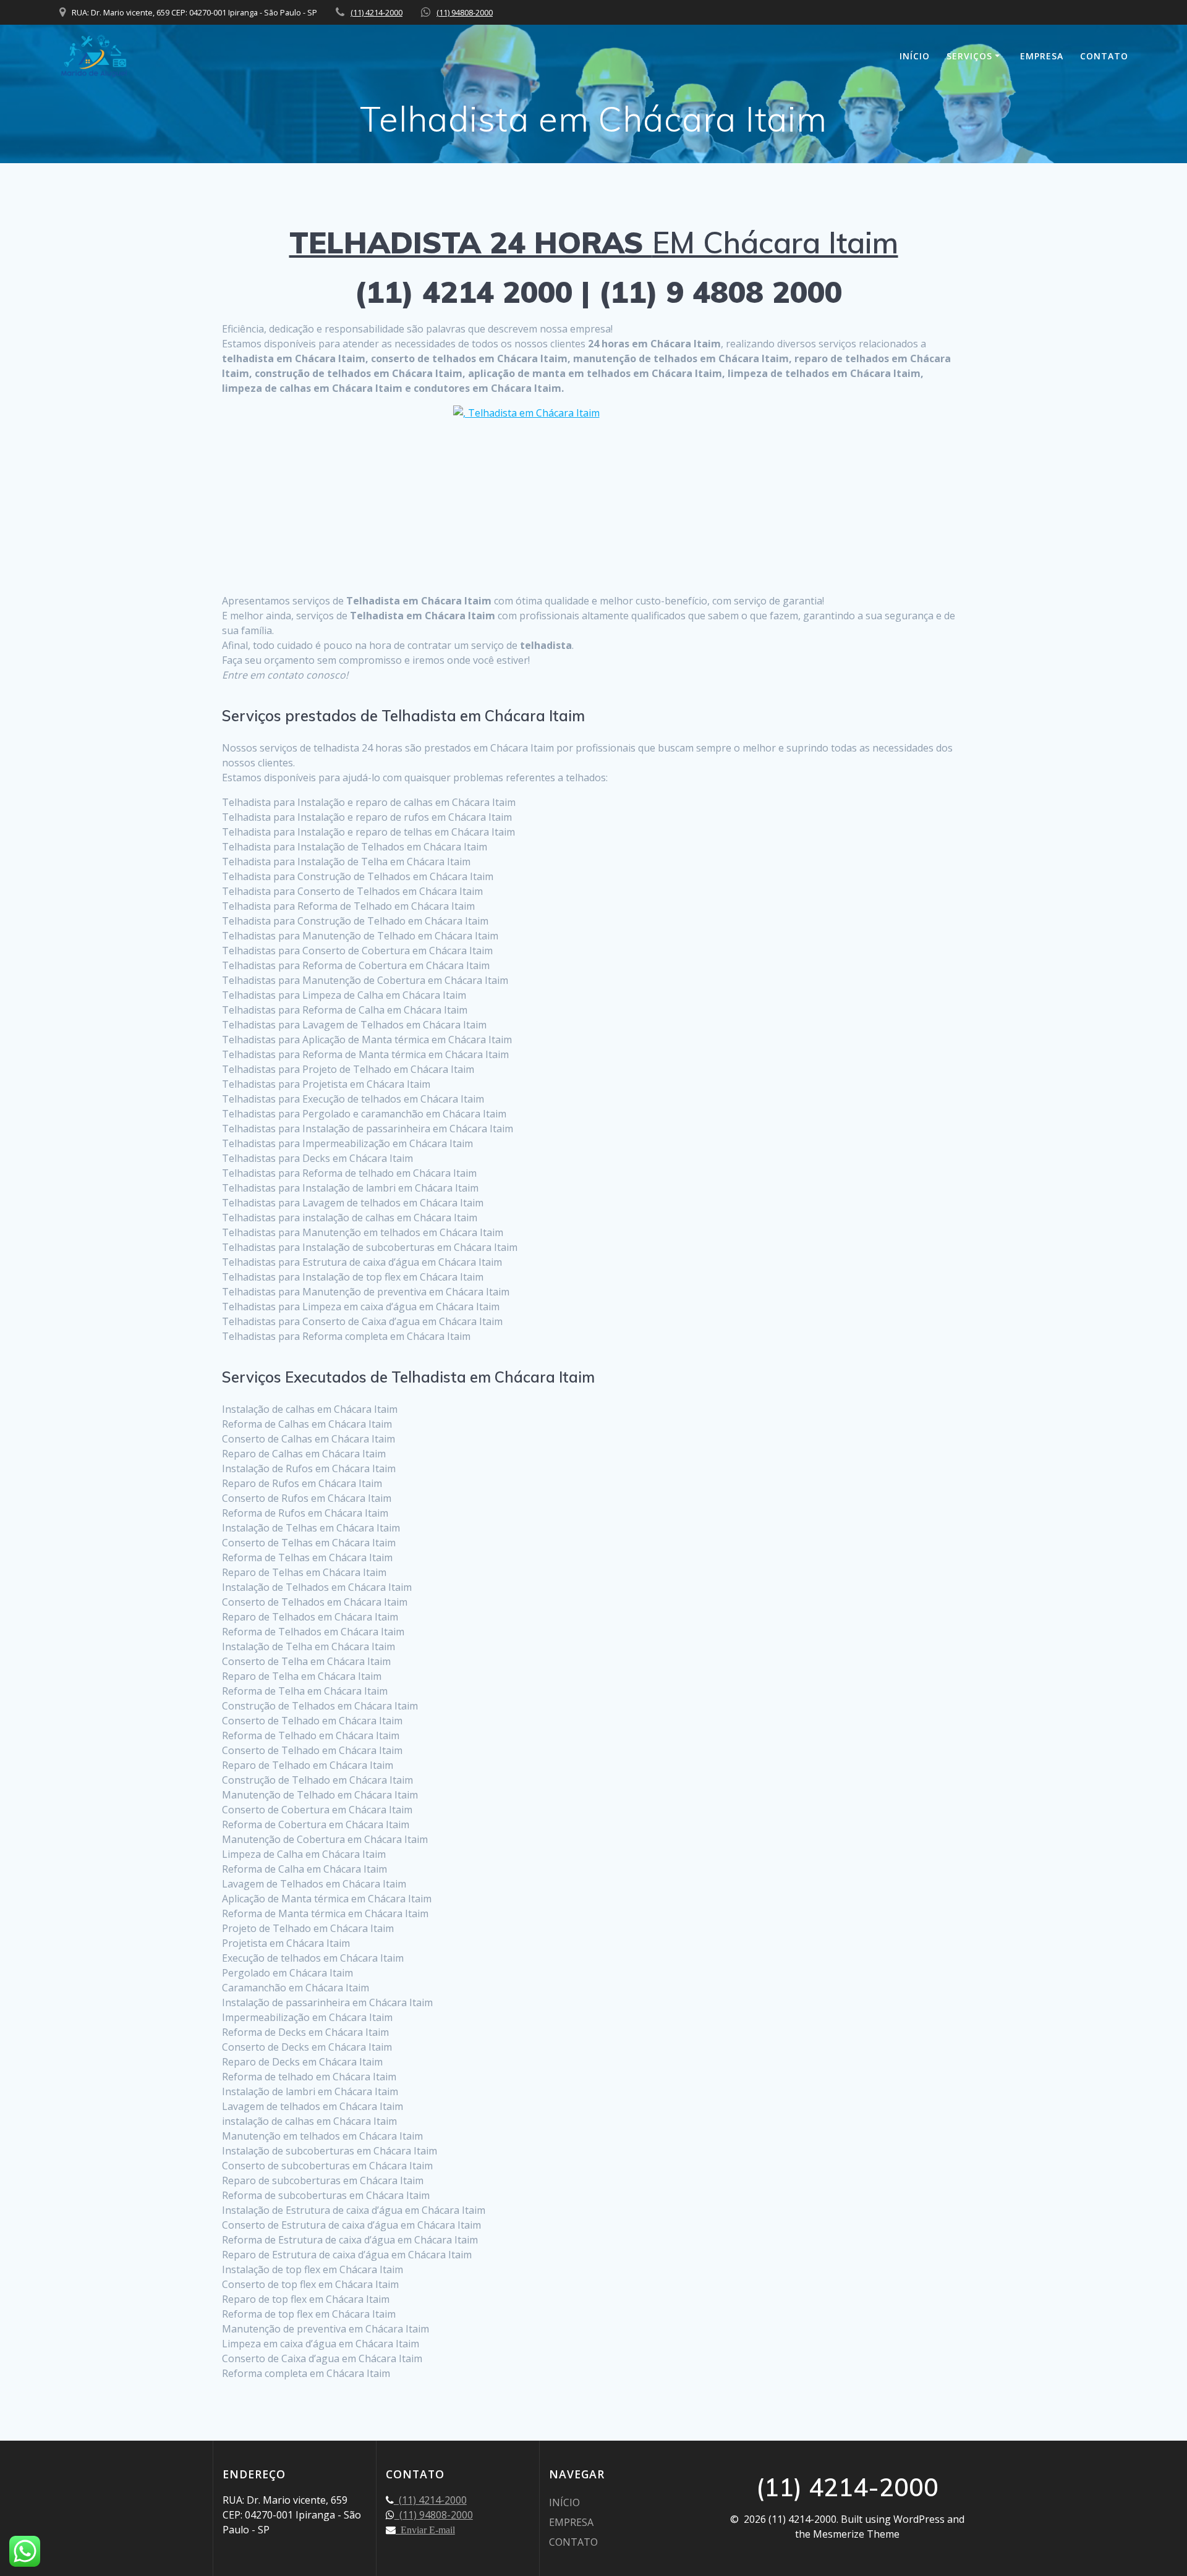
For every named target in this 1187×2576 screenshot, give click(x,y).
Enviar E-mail (425, 2530)
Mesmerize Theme (856, 2534)
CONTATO (1104, 56)
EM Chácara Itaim (594, 242)
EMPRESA (1042, 56)
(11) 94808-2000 (465, 12)
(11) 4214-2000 (377, 12)
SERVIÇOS (969, 56)
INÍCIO (915, 56)
